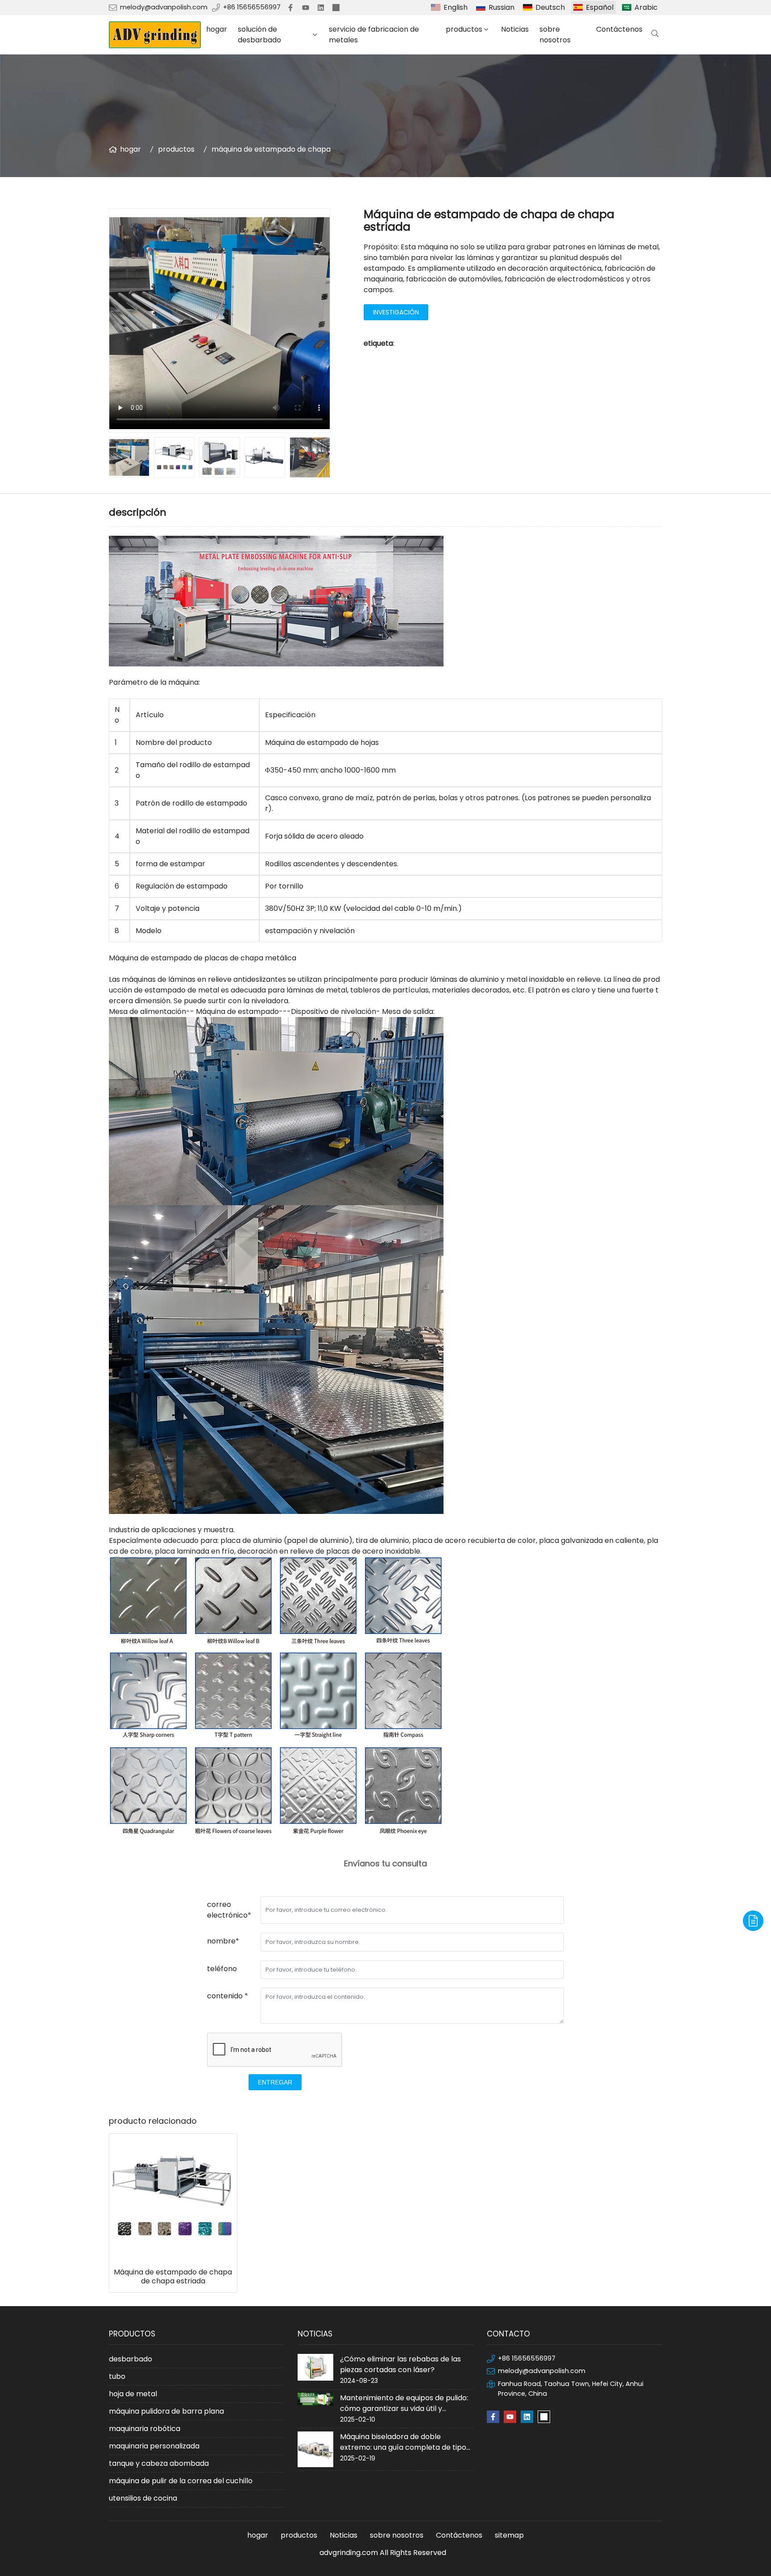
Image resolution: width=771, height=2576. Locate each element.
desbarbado (131, 2359)
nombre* (223, 1941)
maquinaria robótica (145, 2429)
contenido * (228, 1996)
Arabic (646, 7)
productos (464, 29)
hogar (217, 29)
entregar (275, 2082)
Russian (502, 7)
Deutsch (550, 7)
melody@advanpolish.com (164, 7)
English (456, 7)
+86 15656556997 (252, 7)
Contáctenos (619, 29)
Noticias (515, 29)
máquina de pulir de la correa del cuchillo (181, 2481)
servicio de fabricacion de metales (374, 35)
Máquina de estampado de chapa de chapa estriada (173, 2277)
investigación (396, 312)
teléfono (222, 1969)
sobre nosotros (555, 35)
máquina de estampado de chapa (271, 149)
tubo (117, 2376)
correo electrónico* (229, 1910)
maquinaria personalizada (154, 2446)
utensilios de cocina (143, 2498)
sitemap (509, 2535)
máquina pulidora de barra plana (166, 2411)
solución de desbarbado (259, 35)
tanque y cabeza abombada (159, 2463)
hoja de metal (133, 2394)
